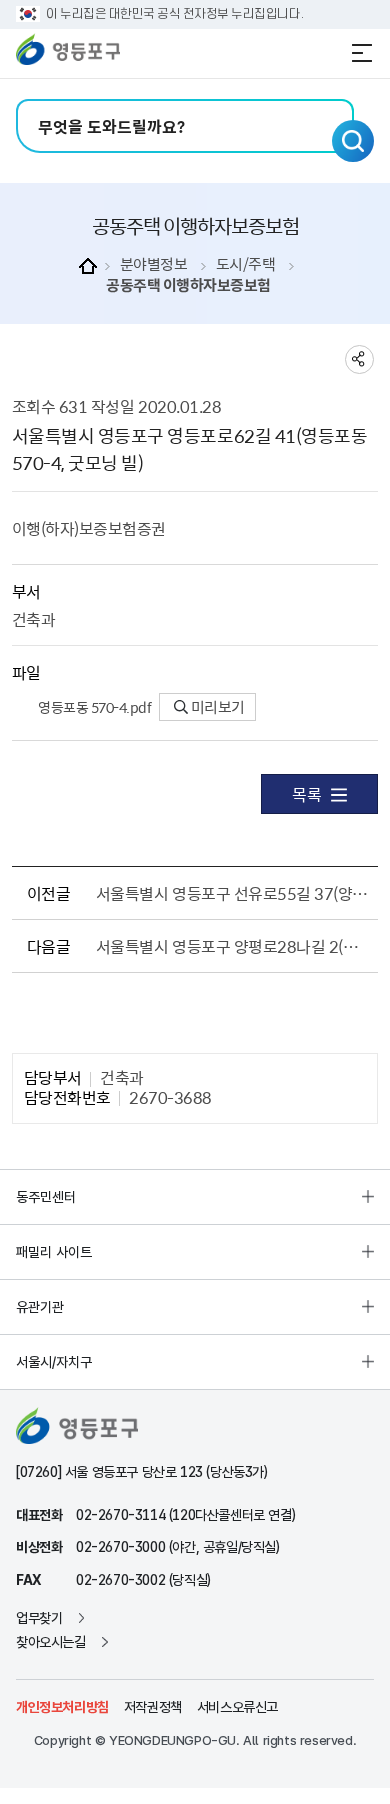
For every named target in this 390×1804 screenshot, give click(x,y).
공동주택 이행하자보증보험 (188, 285)
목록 (306, 794)
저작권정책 (153, 1707)
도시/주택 (246, 264)
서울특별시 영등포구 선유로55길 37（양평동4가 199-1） (233, 893)
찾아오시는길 (51, 1642)
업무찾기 (39, 1618)
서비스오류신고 (237, 1707)
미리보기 (216, 707)
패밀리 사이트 (54, 1252)
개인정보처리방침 (62, 1707)
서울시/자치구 (54, 1362)
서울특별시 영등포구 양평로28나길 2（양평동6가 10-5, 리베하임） (233, 946)
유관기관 (40, 1307)
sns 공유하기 (359, 359)
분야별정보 (154, 264)
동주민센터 (46, 1197)
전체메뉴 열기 (362, 53)
